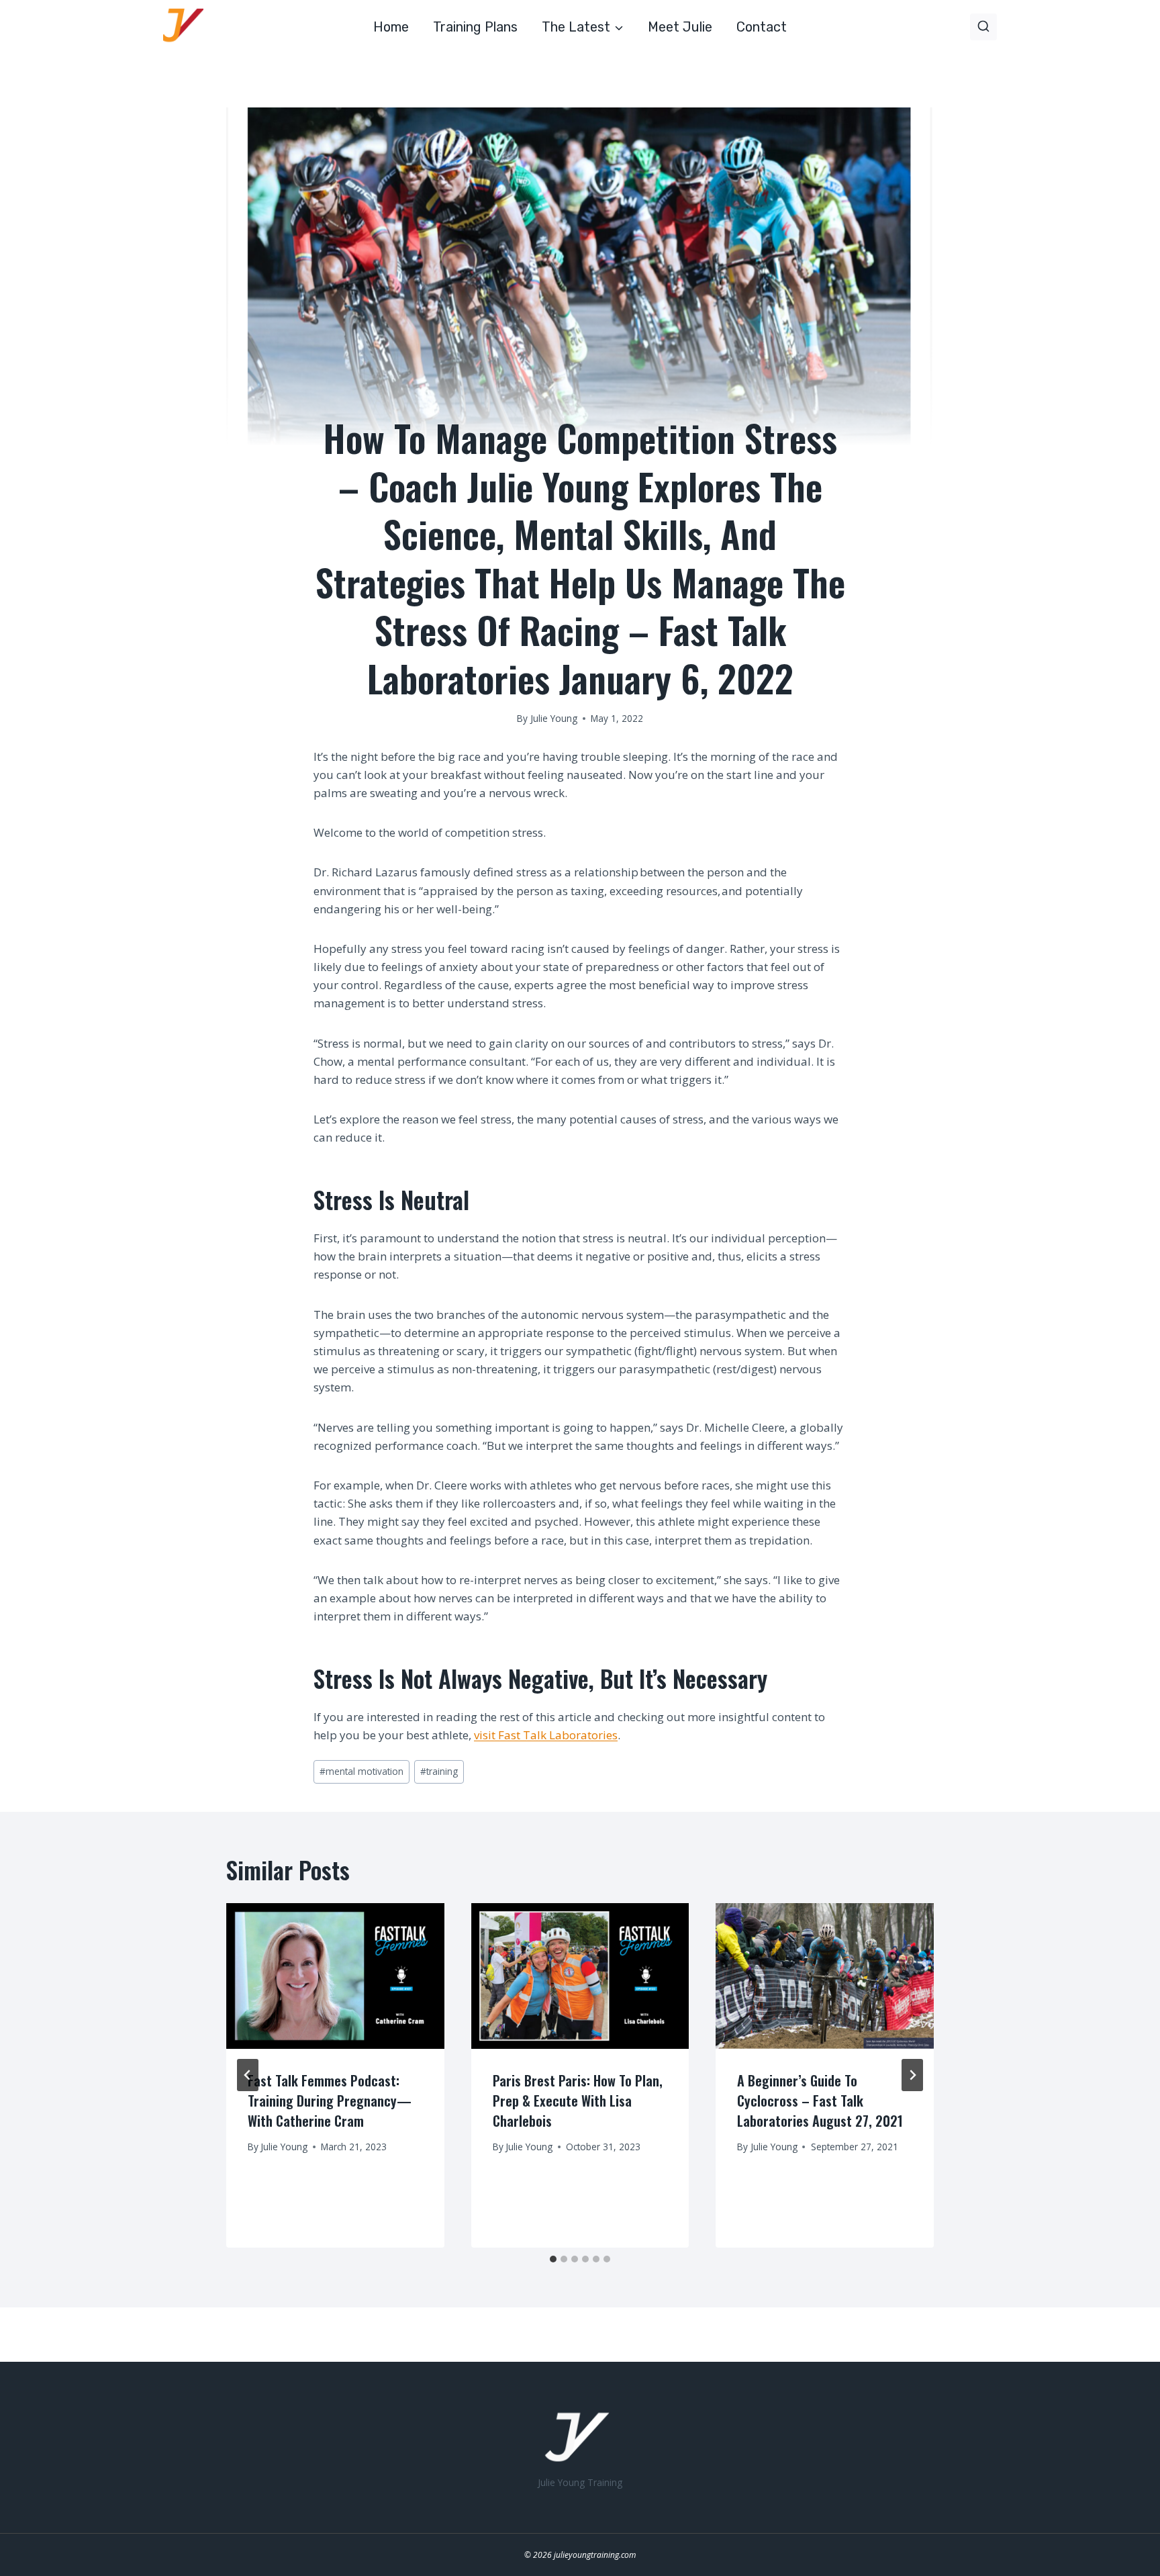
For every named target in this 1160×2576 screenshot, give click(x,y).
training (439, 1771)
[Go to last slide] (248, 2075)
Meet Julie (680, 27)
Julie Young (284, 2147)
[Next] (912, 2075)
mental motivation (361, 1771)
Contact (762, 27)
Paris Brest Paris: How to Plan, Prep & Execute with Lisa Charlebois (578, 2101)
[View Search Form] (983, 27)
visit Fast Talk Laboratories (546, 1735)
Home (391, 27)
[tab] (553, 2259)
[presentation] (335, 1976)
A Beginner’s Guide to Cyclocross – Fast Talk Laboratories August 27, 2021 (820, 2101)
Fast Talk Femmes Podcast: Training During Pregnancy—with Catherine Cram (330, 2101)
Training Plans (475, 27)
